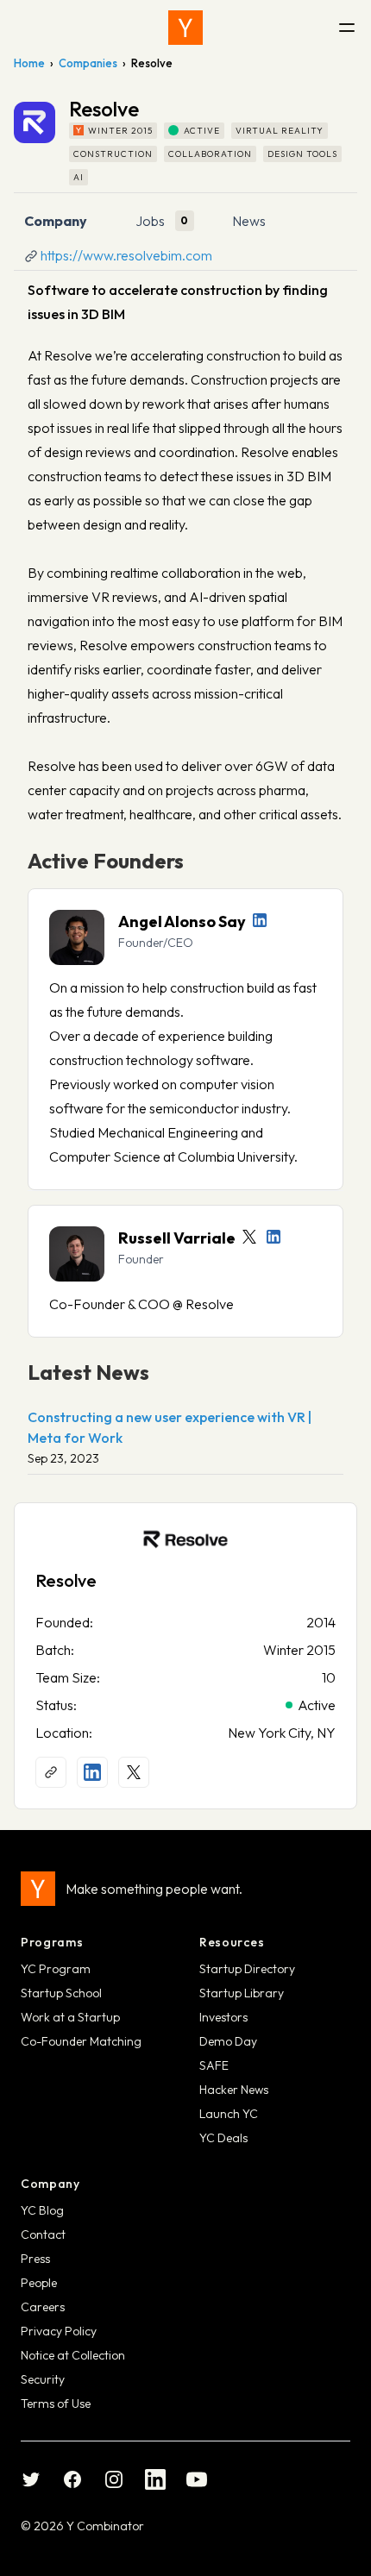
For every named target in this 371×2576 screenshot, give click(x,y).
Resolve (66, 1580)
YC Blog (42, 2210)
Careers (43, 2307)
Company (56, 221)
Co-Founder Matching (81, 2041)
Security (43, 2379)
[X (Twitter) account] (134, 1772)
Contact (43, 2234)
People (39, 2283)
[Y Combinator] (185, 28)
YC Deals (223, 2138)
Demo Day (228, 2041)
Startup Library (242, 1993)
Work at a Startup (70, 2017)
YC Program (56, 1969)
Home (29, 63)
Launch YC (229, 2114)
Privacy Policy (59, 2331)
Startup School (61, 1993)
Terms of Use (56, 2404)
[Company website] (51, 1772)
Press (35, 2259)
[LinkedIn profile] (260, 920)
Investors (223, 2017)
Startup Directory (247, 1969)
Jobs (150, 221)
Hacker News (234, 2090)
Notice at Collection (73, 2355)
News (249, 221)
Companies (88, 63)
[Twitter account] (249, 1237)
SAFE (214, 2065)
